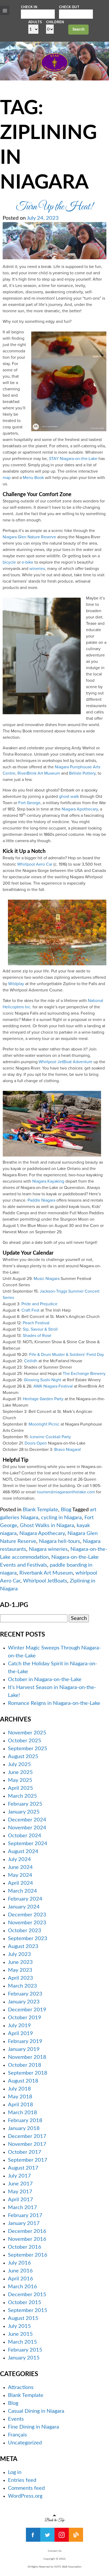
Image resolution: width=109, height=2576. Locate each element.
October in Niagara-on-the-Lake (45, 1680)
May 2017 (20, 2192)
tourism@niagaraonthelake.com (66, 1492)
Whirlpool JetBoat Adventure (65, 1062)
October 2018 (25, 2065)
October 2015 (25, 2302)
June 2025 (20, 1772)
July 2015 (19, 2326)
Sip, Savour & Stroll (40, 1329)
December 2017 (27, 2136)
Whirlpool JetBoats (45, 1581)
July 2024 (19, 1859)
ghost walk (69, 797)
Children (55, 22)
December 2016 (27, 2231)
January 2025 (24, 1812)
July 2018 (19, 2089)
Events (16, 2419)
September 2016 (28, 2255)
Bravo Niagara (67, 1450)
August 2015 (23, 2318)
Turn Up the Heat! (54, 207)
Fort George (29, 803)
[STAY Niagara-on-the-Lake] (54, 70)
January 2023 (24, 2002)
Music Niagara (47, 1279)
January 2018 (24, 2128)
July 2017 (19, 2176)
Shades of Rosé (37, 1336)
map (7, 478)
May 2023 (20, 1970)
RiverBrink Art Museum (39, 773)
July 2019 (19, 2026)
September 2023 (28, 1939)
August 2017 (23, 2168)
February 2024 (25, 1899)
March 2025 (22, 1796)
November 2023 (27, 1923)
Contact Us (55, 2551)
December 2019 (27, 2010)
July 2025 (19, 1764)
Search (78, 29)
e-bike (28, 562)
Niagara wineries (48, 1549)
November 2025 (27, 1733)
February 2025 (25, 1804)
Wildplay (16, 984)
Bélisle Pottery (82, 773)
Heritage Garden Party (43, 1399)
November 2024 (27, 1828)
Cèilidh (31, 1361)
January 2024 (24, 1907)
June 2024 (20, 1867)
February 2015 (25, 2350)
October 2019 (25, 2018)
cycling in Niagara (61, 1518)
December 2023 (27, 1915)
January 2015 (24, 2358)
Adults (35, 22)
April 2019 (21, 2033)
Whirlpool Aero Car (35, 864)
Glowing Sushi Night (43, 1380)
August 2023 (23, 1946)
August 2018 (23, 2081)
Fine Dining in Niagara (33, 2427)
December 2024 (27, 1820)
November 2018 (27, 2057)
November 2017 (27, 2144)
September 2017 (28, 2160)
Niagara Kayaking (48, 1181)
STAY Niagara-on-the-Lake (73, 459)
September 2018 (28, 2073)
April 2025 (21, 1788)
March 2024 (22, 1891)
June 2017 (20, 2184)
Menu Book (33, 478)
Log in (15, 2472)
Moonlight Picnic (44, 1424)
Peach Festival (36, 1323)
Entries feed (22, 2480)
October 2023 (25, 1931)
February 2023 (25, 1994)
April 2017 (21, 2200)
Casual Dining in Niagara (36, 2411)
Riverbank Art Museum (46, 1573)
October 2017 (25, 2152)
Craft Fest (30, 1310)
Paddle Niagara (41, 1200)
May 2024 (20, 1875)
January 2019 (24, 2049)
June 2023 (20, 1962)
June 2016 (20, 2271)
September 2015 (28, 2310)
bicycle (9, 562)
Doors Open (36, 1443)
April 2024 (21, 1883)
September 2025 (28, 1749)
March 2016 (22, 2287)
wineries (37, 569)
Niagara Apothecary (80, 809)
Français (17, 2435)
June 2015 (20, 2334)
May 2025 (20, 1780)
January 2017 (24, 2223)
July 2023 (19, 1954)
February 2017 (25, 2215)
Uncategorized (25, 2443)
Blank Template (40, 1510)
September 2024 (28, 1844)
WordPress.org (25, 2496)
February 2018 (25, 2121)
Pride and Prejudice (39, 1304)
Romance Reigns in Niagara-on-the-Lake (54, 1703)
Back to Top (55, 2519)
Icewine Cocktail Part (49, 1437)
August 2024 (23, 1851)
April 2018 (21, 2105)
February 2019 (25, 2041)
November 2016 (27, 2239)
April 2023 (21, 1978)
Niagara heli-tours (60, 1541)
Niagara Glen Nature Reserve (29, 537)
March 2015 (22, 2342)
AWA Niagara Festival (53, 1386)
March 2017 (22, 2208)
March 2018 (22, 2113)
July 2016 (19, 2263)
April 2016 (21, 2279)
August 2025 (23, 1757)
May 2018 (20, 2097)
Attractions (21, 2387)
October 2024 (25, 1836)
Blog (66, 1510)
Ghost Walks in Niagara (47, 1526)
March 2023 (22, 1986)
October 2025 (25, 1741)
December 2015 (27, 2295)
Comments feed (26, 2488)
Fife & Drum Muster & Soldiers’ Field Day (67, 1355)
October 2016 (25, 2247)
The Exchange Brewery (84, 1374)
